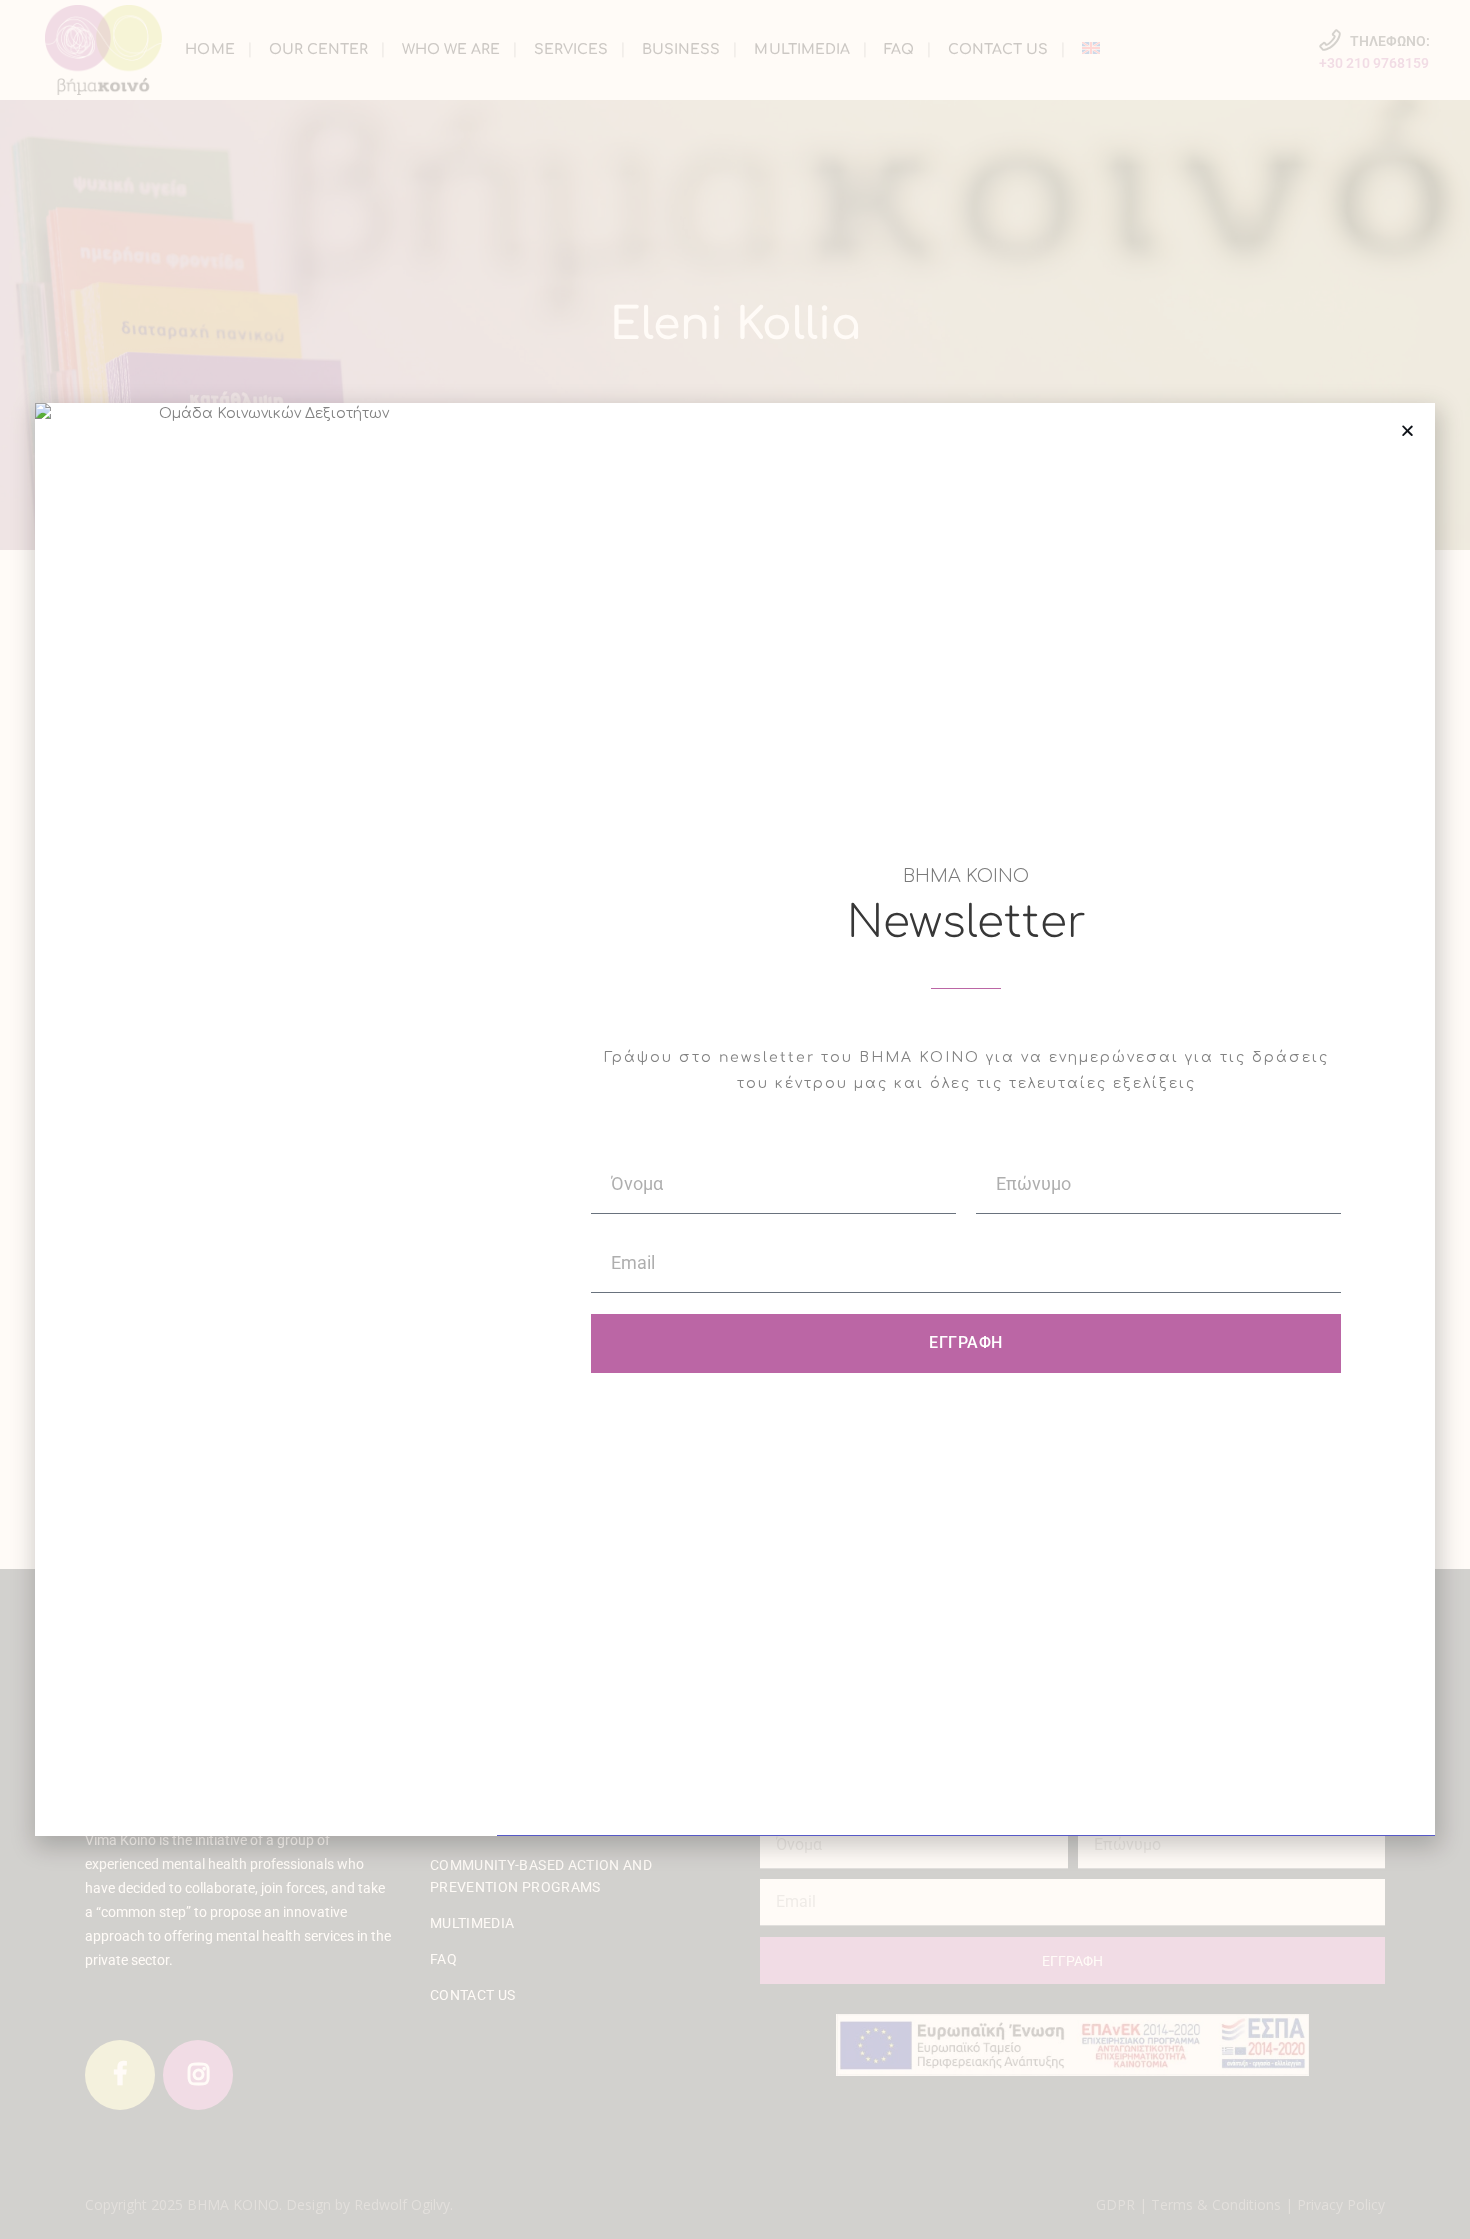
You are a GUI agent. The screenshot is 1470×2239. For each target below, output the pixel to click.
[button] (1407, 430)
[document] (735, 1119)
